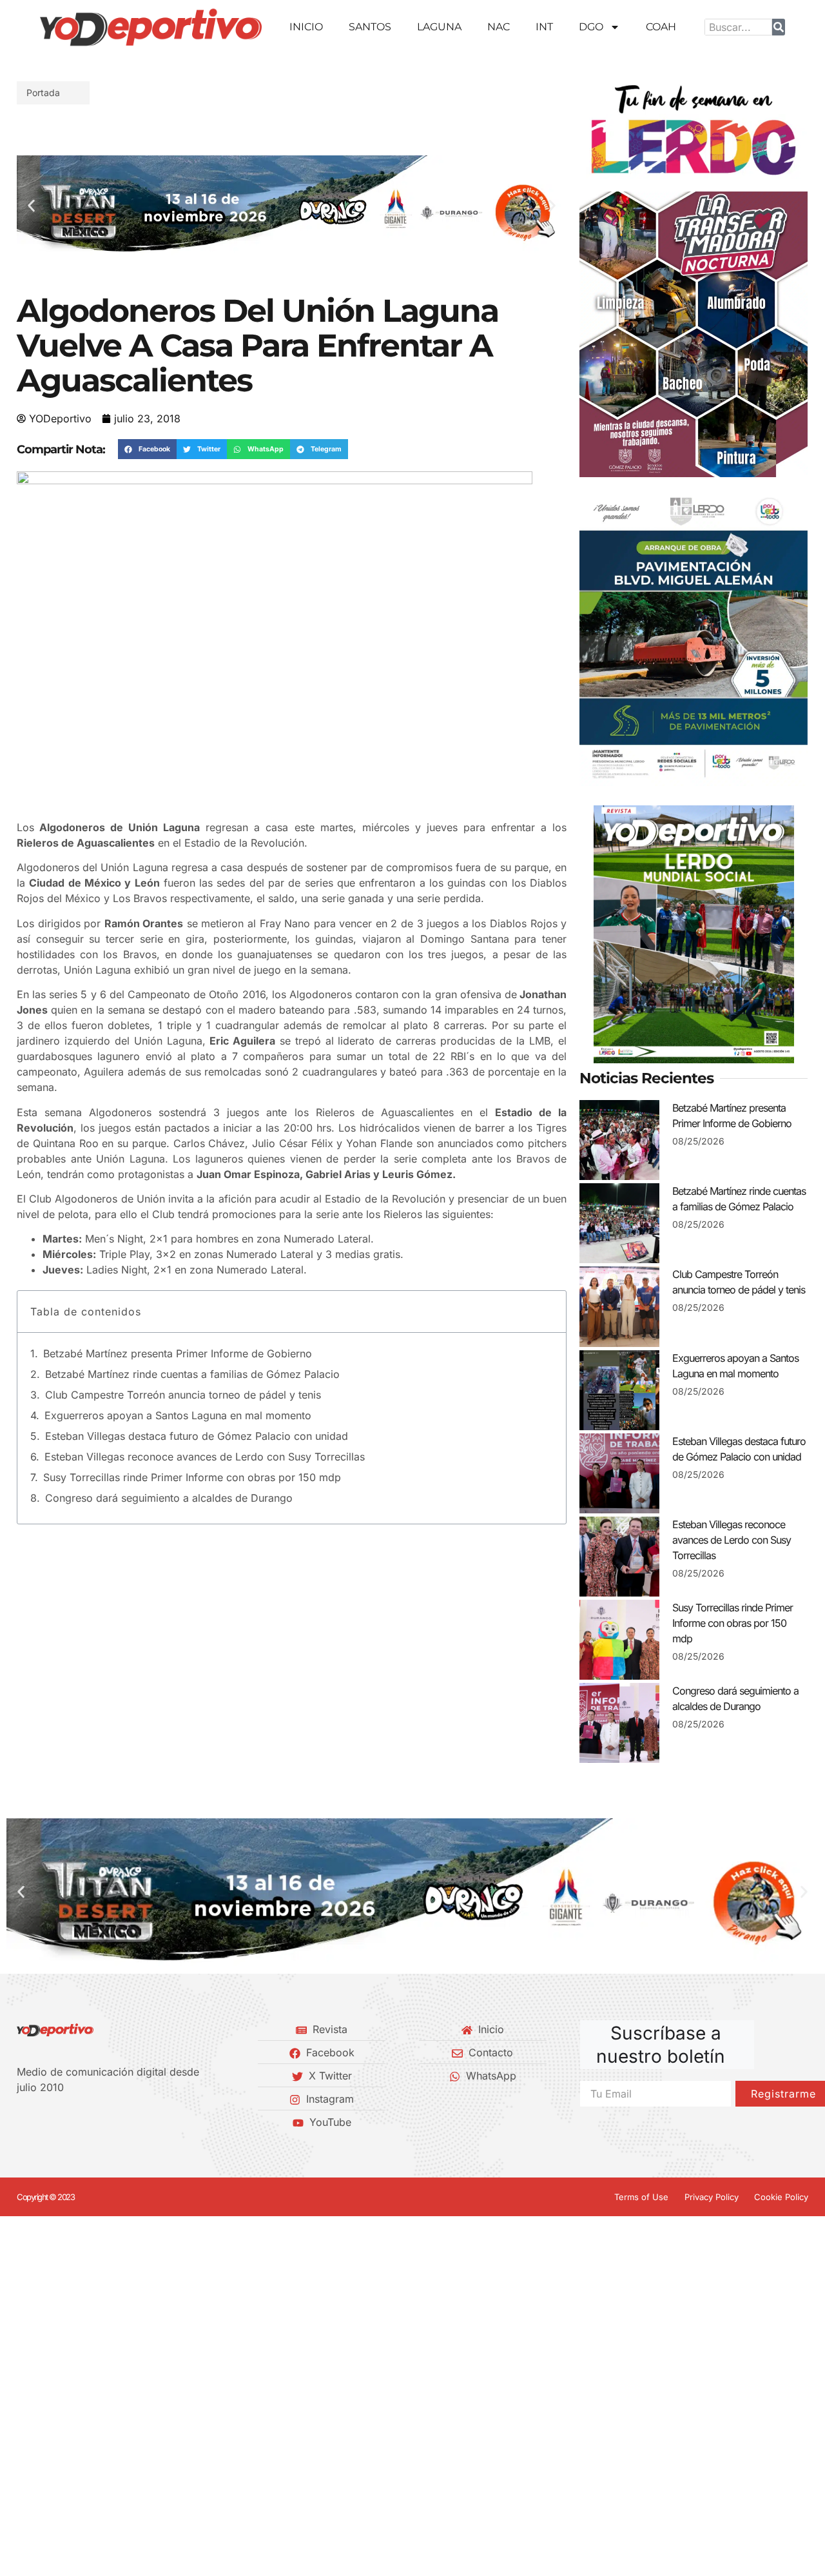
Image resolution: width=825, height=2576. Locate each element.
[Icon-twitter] (43, 2122)
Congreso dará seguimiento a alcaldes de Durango (169, 1498)
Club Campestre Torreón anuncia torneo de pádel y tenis (183, 1395)
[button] (31, 205)
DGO (591, 27)
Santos (370, 27)
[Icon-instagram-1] (65, 2122)
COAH (661, 27)
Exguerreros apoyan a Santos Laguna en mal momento (178, 1415)
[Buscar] (779, 27)
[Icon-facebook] (21, 2122)
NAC (499, 27)
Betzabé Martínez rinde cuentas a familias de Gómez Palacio (192, 1374)
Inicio (306, 27)
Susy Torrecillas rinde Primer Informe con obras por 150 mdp (192, 1477)
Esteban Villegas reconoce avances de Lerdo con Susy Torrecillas (205, 1457)
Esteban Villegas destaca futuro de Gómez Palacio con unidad (197, 1436)
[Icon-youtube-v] (87, 2122)
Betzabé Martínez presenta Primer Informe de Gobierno (178, 1353)
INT (544, 27)
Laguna (439, 27)
